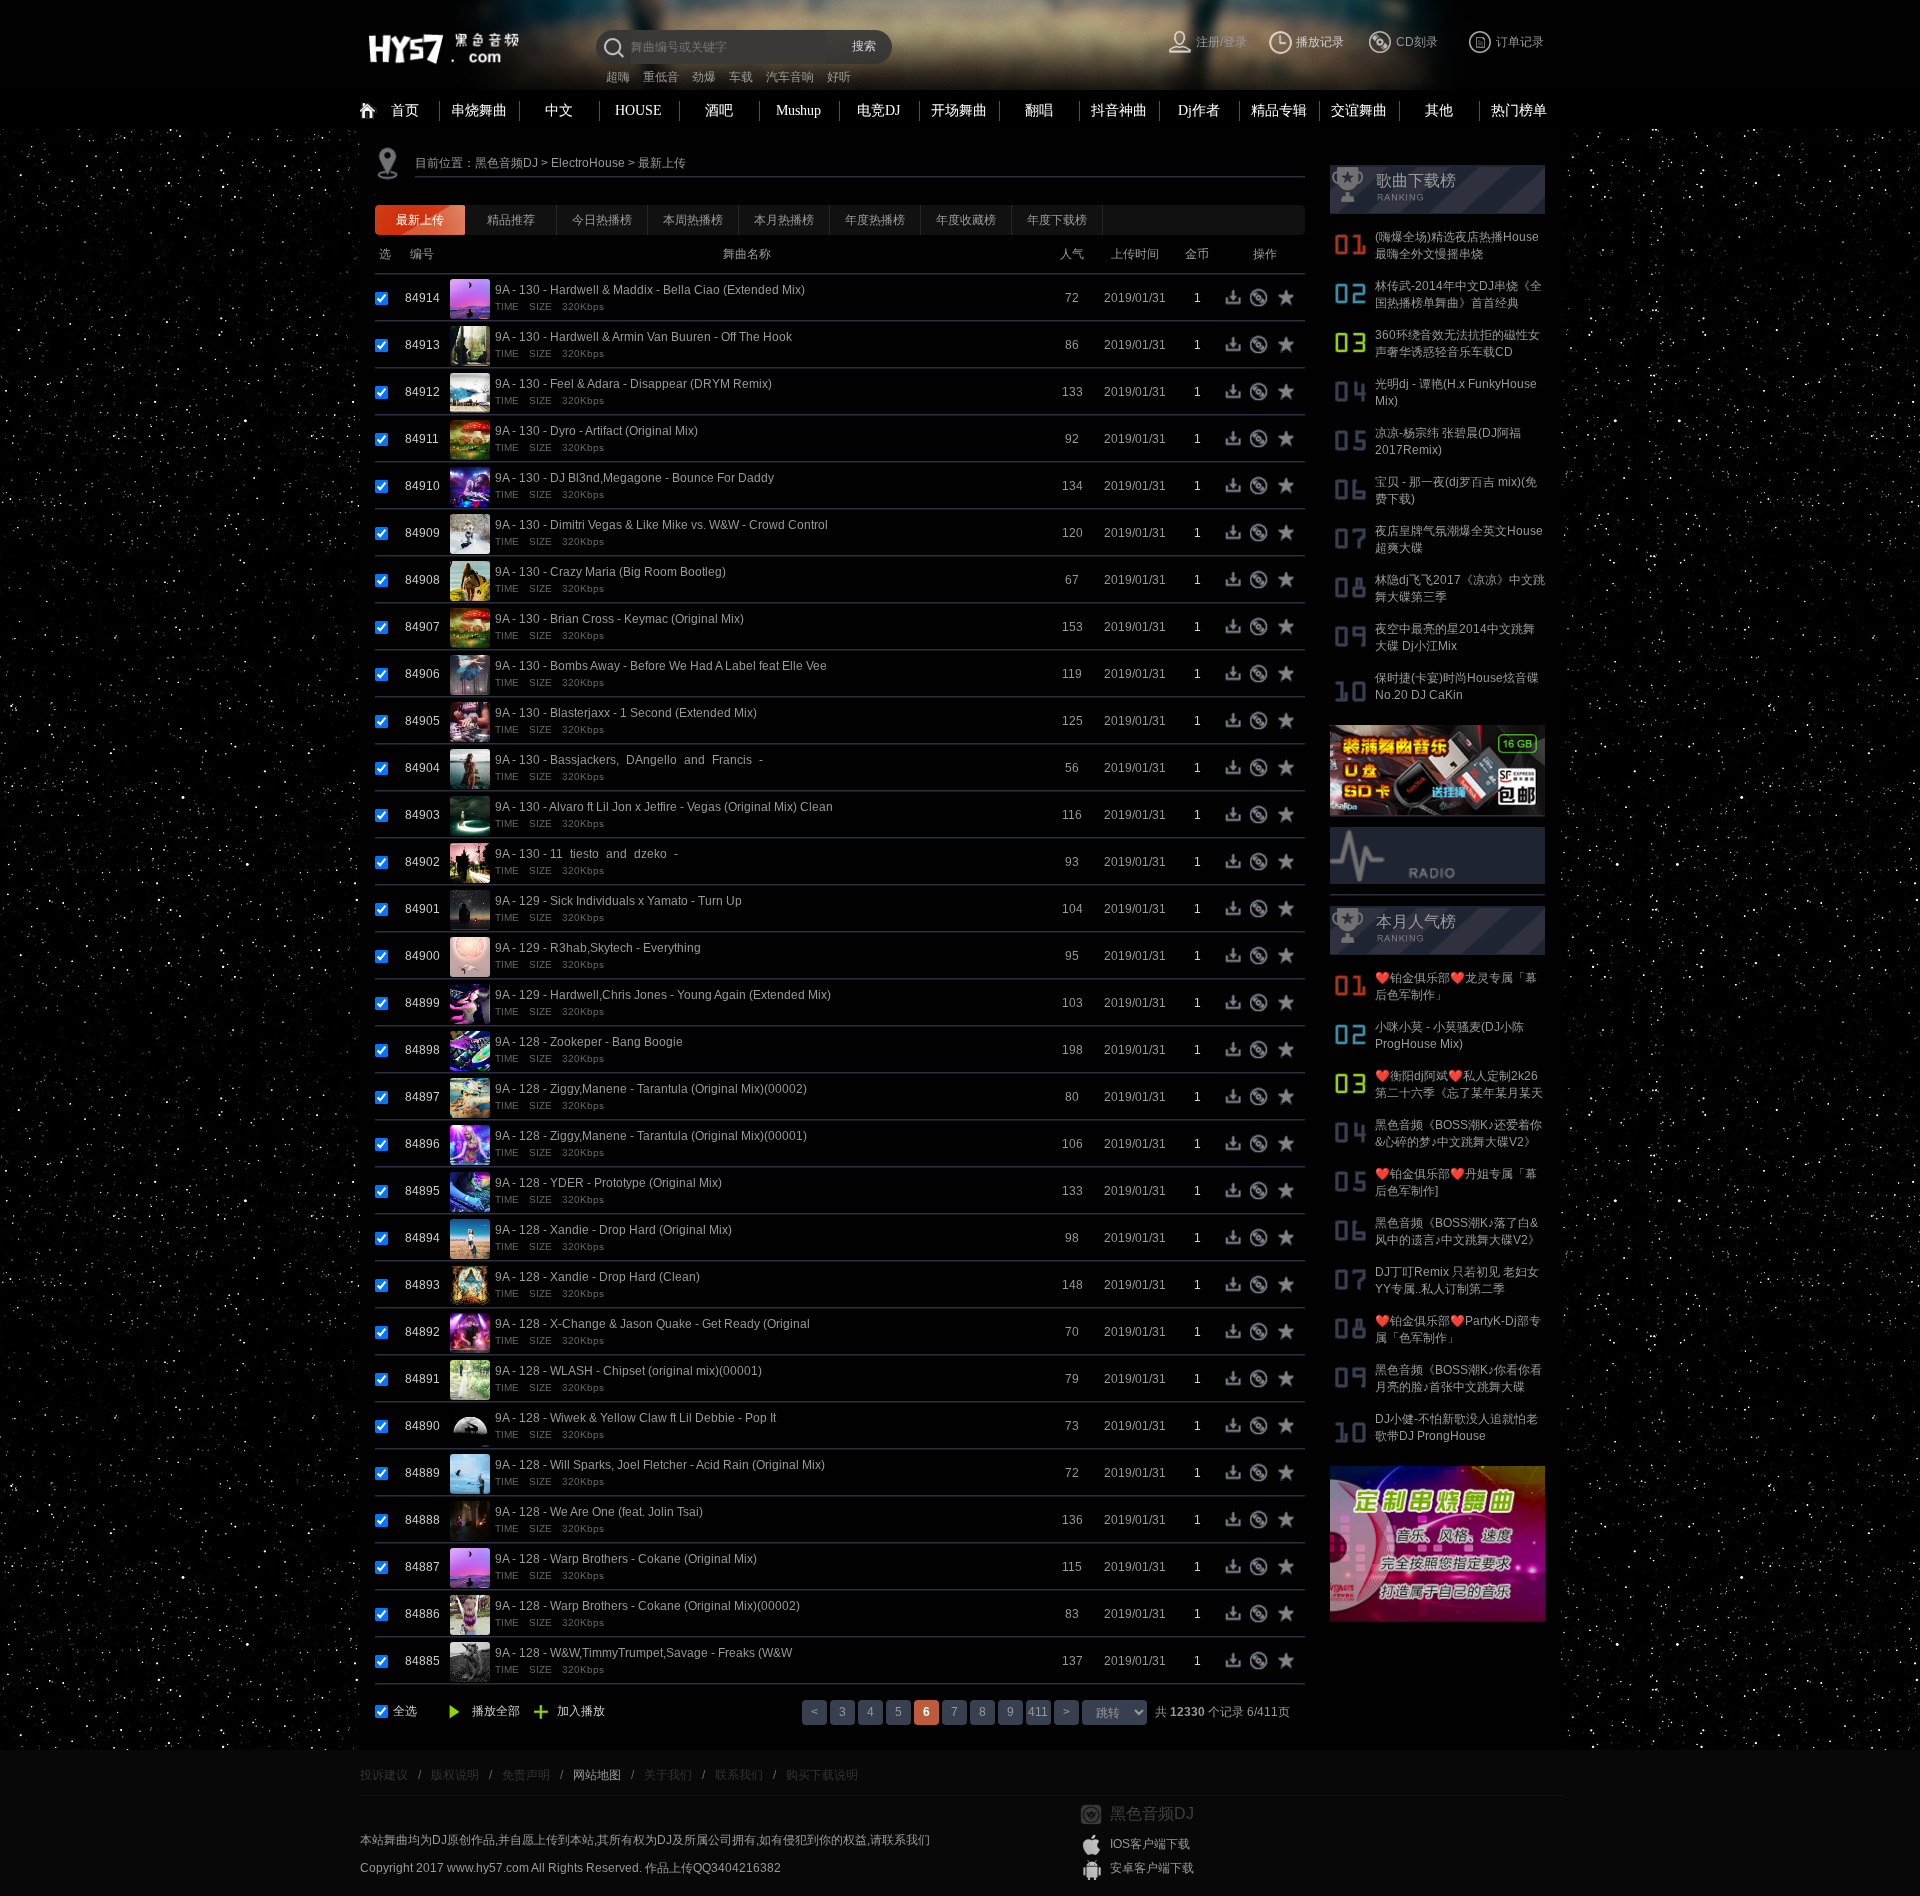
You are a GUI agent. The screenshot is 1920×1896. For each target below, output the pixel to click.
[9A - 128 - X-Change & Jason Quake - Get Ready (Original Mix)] (470, 1332)
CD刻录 (1417, 42)
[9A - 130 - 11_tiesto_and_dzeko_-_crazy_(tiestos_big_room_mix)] (470, 862)
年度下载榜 (1057, 220)
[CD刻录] (1262, 302)
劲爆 (704, 77)
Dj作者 (1199, 110)
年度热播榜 (875, 220)
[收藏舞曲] (1287, 302)
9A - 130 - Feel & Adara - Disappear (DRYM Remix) (633, 384)
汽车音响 (790, 77)
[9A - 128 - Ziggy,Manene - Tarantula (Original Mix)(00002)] (470, 1097)
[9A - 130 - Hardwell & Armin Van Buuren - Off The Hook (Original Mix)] (470, 345)
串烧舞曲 (479, 110)
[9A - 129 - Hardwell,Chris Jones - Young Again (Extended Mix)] (470, 1003)
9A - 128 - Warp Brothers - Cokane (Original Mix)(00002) (647, 1606)
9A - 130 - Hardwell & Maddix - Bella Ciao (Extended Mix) (650, 290)
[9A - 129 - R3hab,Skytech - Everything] (470, 956)
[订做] (1437, 1544)
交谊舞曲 (1359, 110)
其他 (1439, 110)
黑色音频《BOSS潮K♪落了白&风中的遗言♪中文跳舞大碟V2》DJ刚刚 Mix (1457, 1240)
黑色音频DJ (506, 163)
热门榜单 (1519, 110)
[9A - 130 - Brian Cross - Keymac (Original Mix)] (470, 627)
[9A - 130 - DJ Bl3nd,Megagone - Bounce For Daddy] (470, 486)
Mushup (798, 110)
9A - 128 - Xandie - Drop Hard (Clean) (597, 1277)
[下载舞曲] (1237, 302)
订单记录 (1520, 42)
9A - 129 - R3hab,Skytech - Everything (598, 948)
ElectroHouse (588, 163)
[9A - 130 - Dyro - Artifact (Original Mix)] (470, 439)
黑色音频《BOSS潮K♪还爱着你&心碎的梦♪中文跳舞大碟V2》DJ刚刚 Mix (1458, 1142)
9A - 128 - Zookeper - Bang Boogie (589, 1042)
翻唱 (1039, 110)
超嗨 (618, 77)
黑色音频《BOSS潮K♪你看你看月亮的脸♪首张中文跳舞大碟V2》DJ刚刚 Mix (1458, 1387)
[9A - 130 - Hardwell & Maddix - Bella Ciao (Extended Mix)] (470, 298)
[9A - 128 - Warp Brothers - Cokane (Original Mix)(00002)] (470, 1614)
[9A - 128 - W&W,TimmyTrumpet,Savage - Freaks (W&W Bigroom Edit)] (470, 1661)
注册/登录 (1221, 42)
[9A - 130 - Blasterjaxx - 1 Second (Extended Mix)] (470, 721)
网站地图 (597, 1775)
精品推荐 (511, 220)
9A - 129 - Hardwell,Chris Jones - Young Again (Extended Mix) (663, 995)
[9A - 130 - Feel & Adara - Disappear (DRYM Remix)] (470, 392)
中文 (559, 110)
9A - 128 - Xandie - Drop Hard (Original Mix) (613, 1230)
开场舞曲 (959, 110)
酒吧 (719, 110)
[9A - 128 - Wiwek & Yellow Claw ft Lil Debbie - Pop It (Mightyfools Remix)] (470, 1426)
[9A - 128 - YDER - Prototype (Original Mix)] (470, 1191)
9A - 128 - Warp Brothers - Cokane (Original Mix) (626, 1559)
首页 (405, 110)
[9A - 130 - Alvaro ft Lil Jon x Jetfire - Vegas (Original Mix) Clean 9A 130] (470, 815)
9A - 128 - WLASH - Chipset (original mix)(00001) (628, 1371)
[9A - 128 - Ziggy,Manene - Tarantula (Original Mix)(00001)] (470, 1144)
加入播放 (581, 1711)
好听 (839, 77)
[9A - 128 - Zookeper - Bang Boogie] (470, 1050)
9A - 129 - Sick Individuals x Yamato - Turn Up (618, 901)
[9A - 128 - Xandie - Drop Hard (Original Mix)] (470, 1238)
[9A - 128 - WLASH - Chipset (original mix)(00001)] (470, 1379)
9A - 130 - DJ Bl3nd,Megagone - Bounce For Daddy (634, 478)
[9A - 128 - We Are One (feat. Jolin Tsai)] (470, 1520)
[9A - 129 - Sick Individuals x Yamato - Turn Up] (470, 909)
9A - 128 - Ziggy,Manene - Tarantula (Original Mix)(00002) (651, 1089)
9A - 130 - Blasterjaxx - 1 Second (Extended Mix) (626, 713)
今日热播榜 (602, 220)
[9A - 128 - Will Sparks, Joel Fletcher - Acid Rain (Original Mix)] (470, 1473)
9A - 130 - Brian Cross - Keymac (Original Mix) (619, 619)
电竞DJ (878, 110)
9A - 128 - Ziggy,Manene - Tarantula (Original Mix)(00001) (651, 1136)
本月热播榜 (784, 220)
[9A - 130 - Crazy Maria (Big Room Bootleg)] (470, 580)
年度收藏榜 (966, 220)
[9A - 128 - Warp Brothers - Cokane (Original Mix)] (470, 1567)
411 (1038, 1712)
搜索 (864, 46)
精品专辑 (1279, 110)
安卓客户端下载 (1152, 1868)
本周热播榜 (693, 220)
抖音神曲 (1119, 110)
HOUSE (638, 110)
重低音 (661, 77)
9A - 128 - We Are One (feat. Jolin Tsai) (599, 1512)
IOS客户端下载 (1150, 1844)
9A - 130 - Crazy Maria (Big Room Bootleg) (610, 572)
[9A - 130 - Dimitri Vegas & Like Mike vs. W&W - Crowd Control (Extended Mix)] (470, 533)
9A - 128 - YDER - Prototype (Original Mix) (608, 1183)
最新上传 (662, 163)
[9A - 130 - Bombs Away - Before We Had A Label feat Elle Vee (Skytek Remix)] (470, 674)
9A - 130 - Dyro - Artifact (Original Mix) (596, 431)
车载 (741, 77)
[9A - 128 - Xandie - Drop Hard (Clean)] (470, 1285)
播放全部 (496, 1711)
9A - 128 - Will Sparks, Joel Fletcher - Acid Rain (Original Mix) (660, 1465)
